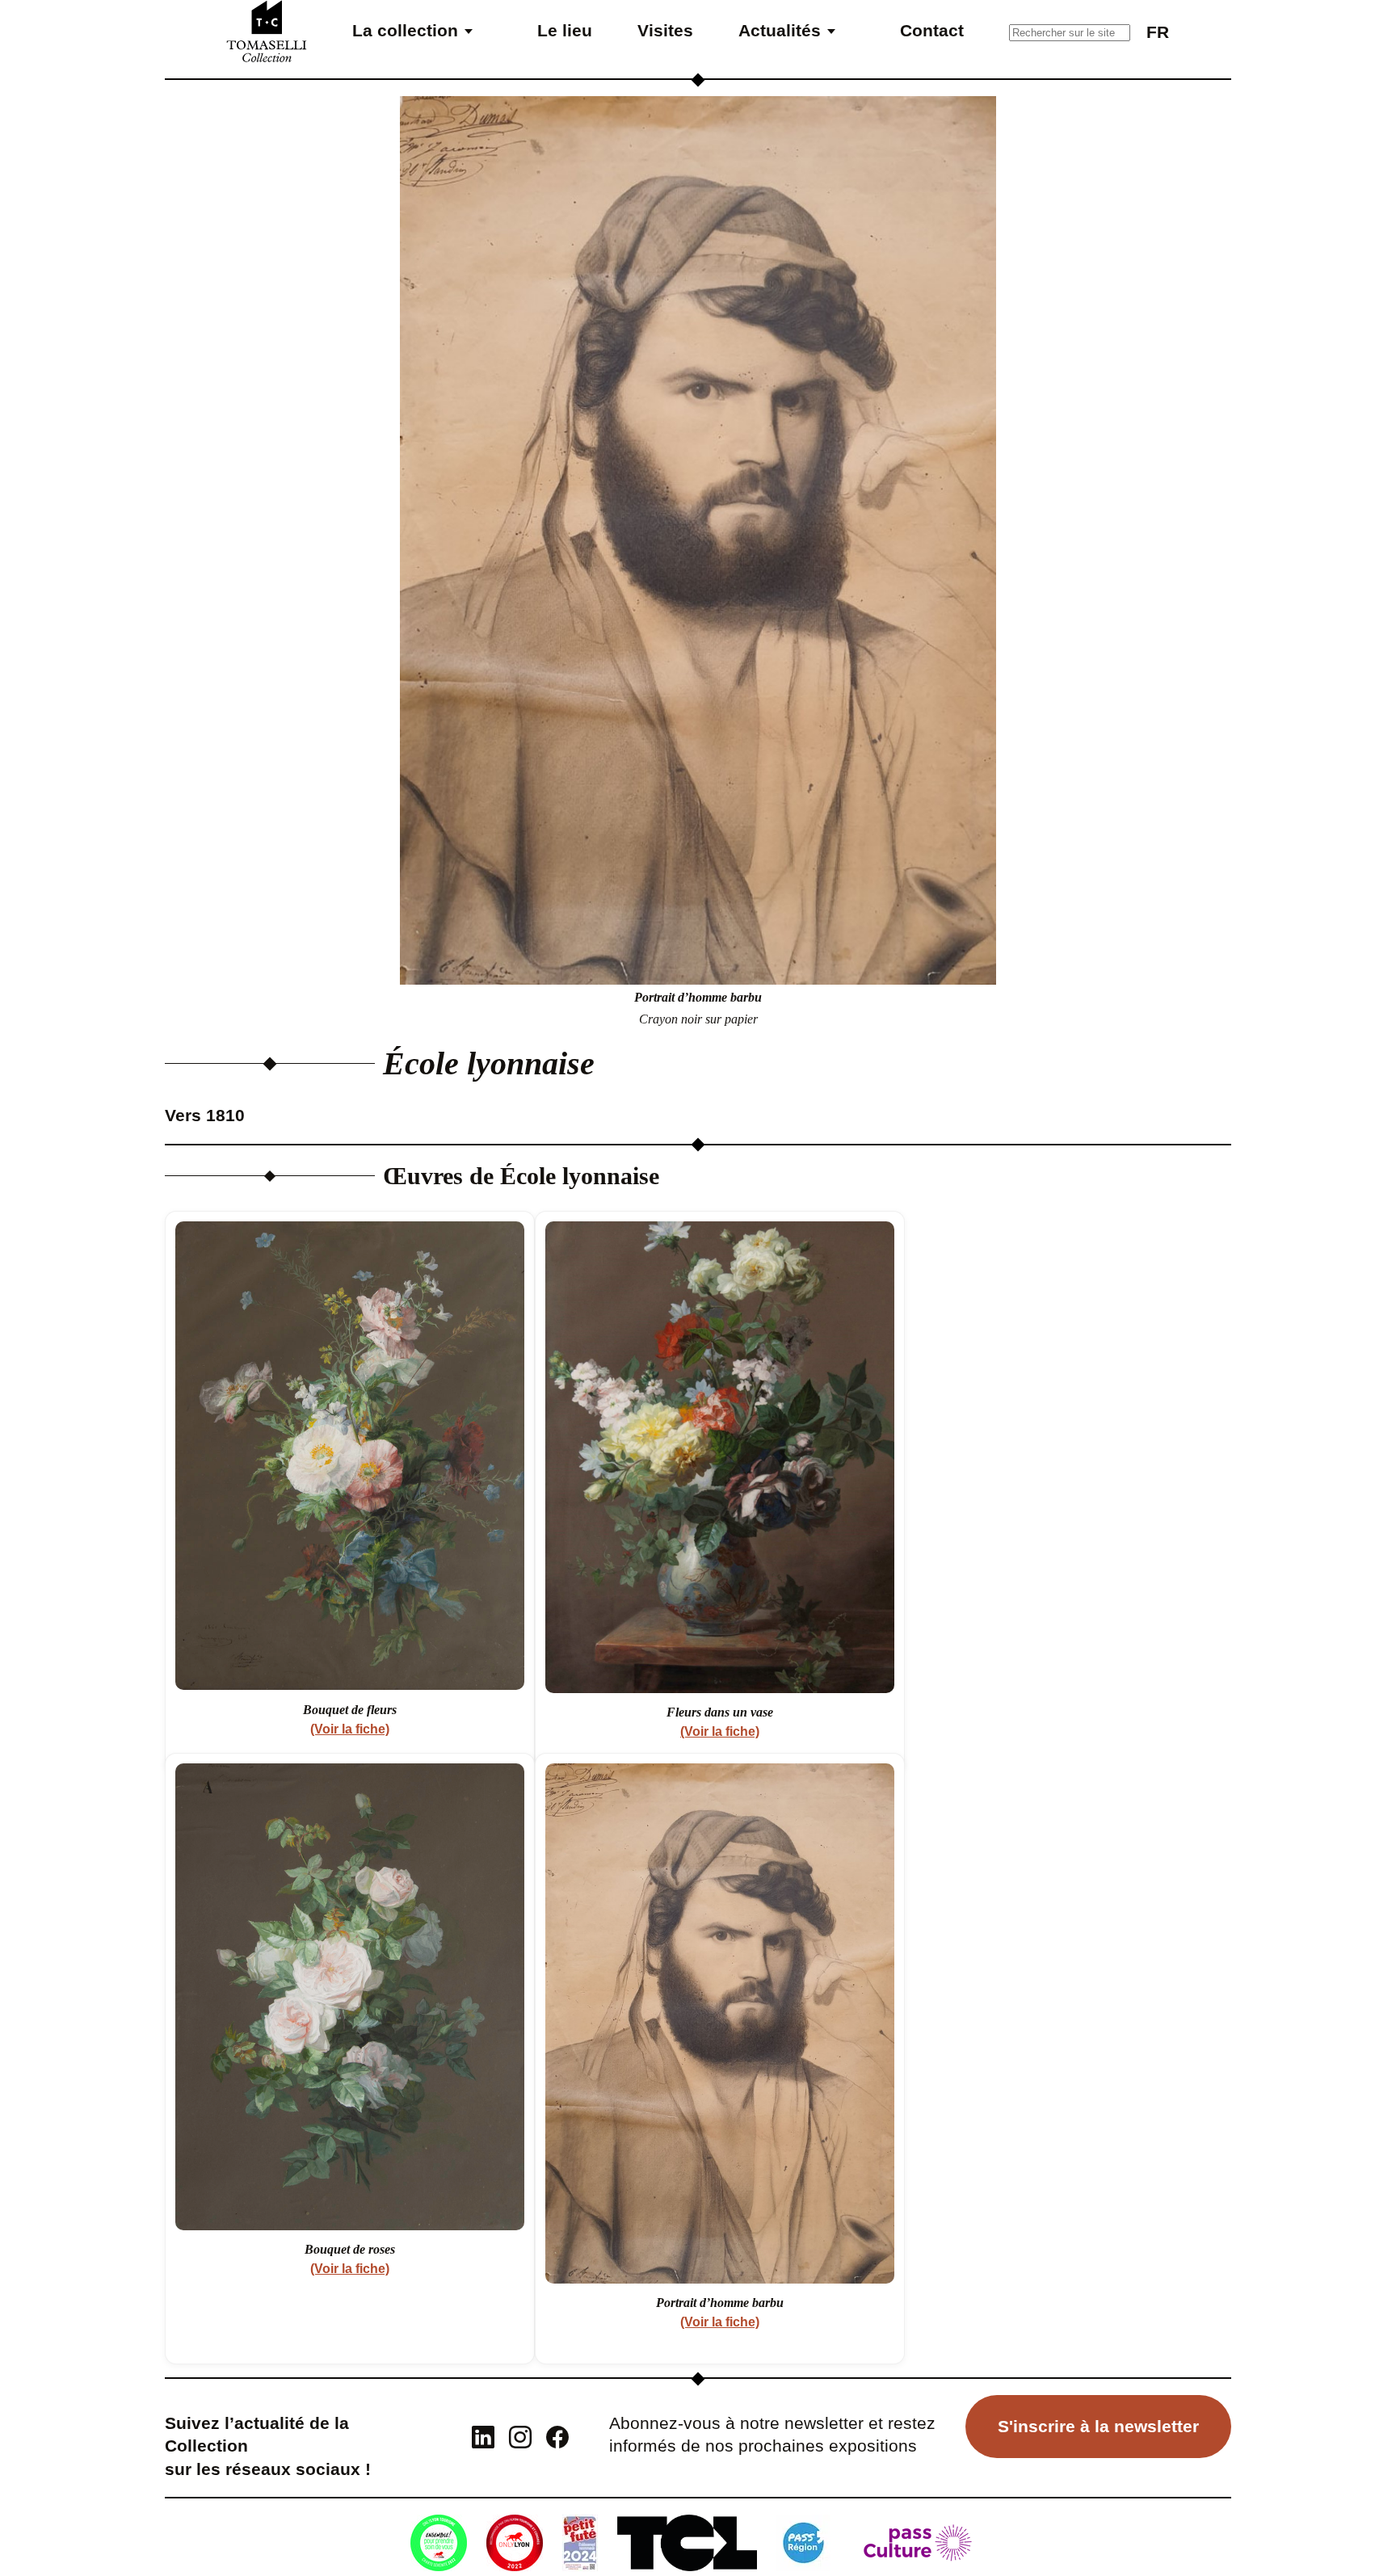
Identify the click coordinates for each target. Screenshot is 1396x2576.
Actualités (780, 30)
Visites (665, 30)
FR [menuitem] (1158, 32)
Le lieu (565, 30)
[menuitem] (1158, 31)
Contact (932, 30)
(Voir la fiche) (350, 1729)
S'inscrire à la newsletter (1098, 2426)
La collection (405, 30)
